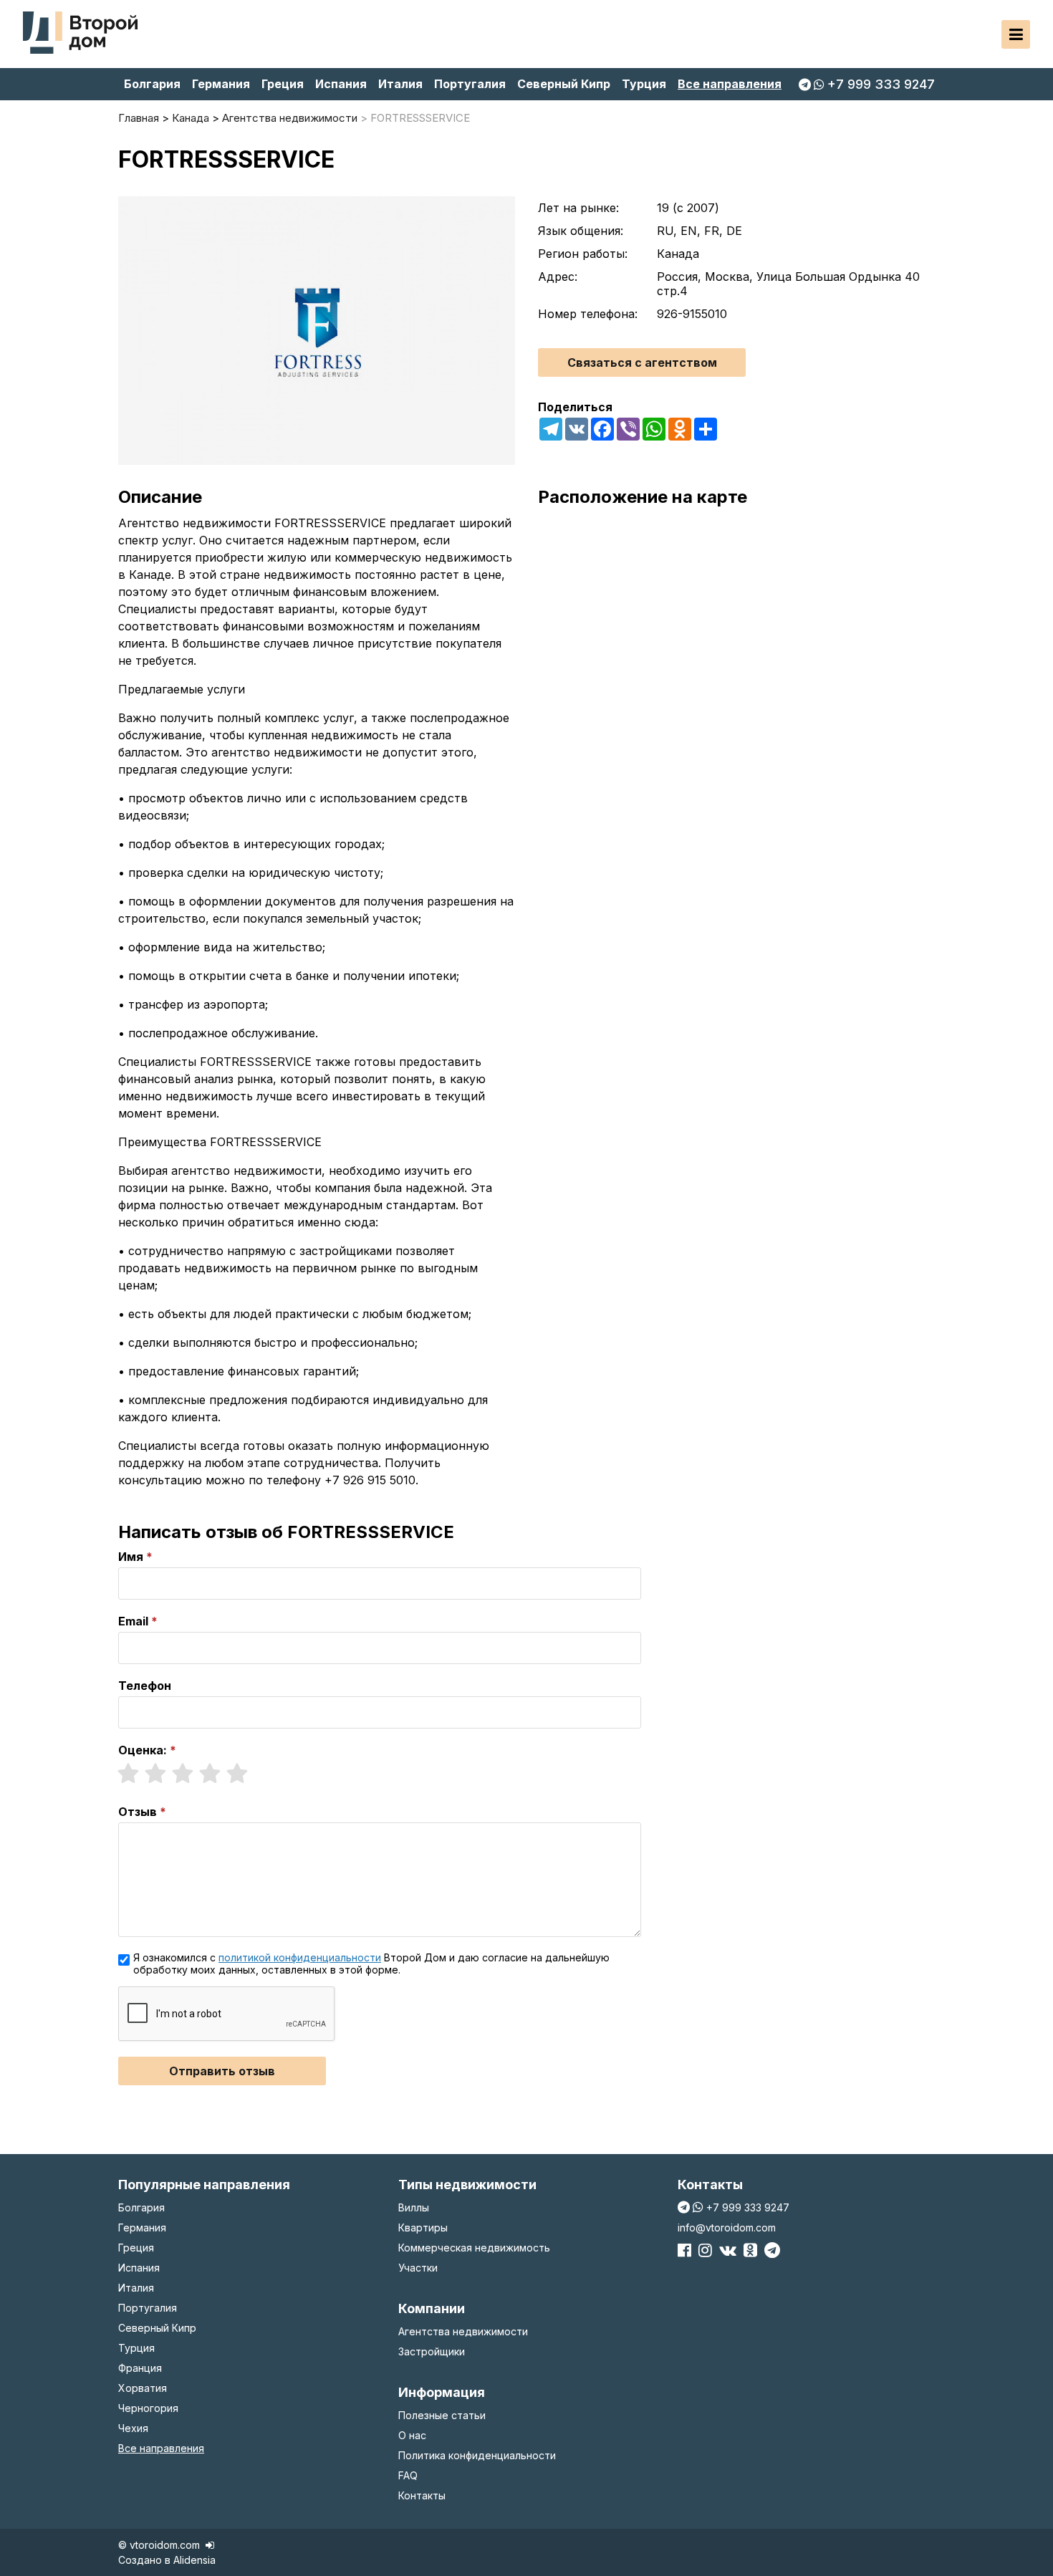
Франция (140, 2368)
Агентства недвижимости (463, 2331)
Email (133, 1621)
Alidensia (194, 2560)
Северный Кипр (564, 84)
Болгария (152, 84)
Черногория (148, 2408)
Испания (341, 84)
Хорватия (143, 2388)
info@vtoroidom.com (727, 2227)
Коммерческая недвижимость (474, 2248)
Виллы (414, 2207)
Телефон (145, 1686)
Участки (418, 2268)
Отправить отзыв (222, 2071)
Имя (131, 1557)
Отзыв (138, 1812)
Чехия (133, 2428)
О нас (412, 2435)
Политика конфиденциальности (477, 2455)
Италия (400, 84)
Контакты (422, 2495)
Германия (221, 84)
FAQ (408, 2475)
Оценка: (143, 1750)
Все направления (730, 84)
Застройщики (432, 2351)
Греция (283, 84)
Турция (644, 84)
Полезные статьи (442, 2415)
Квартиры (423, 2227)
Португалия (470, 84)
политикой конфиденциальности (300, 1957)
